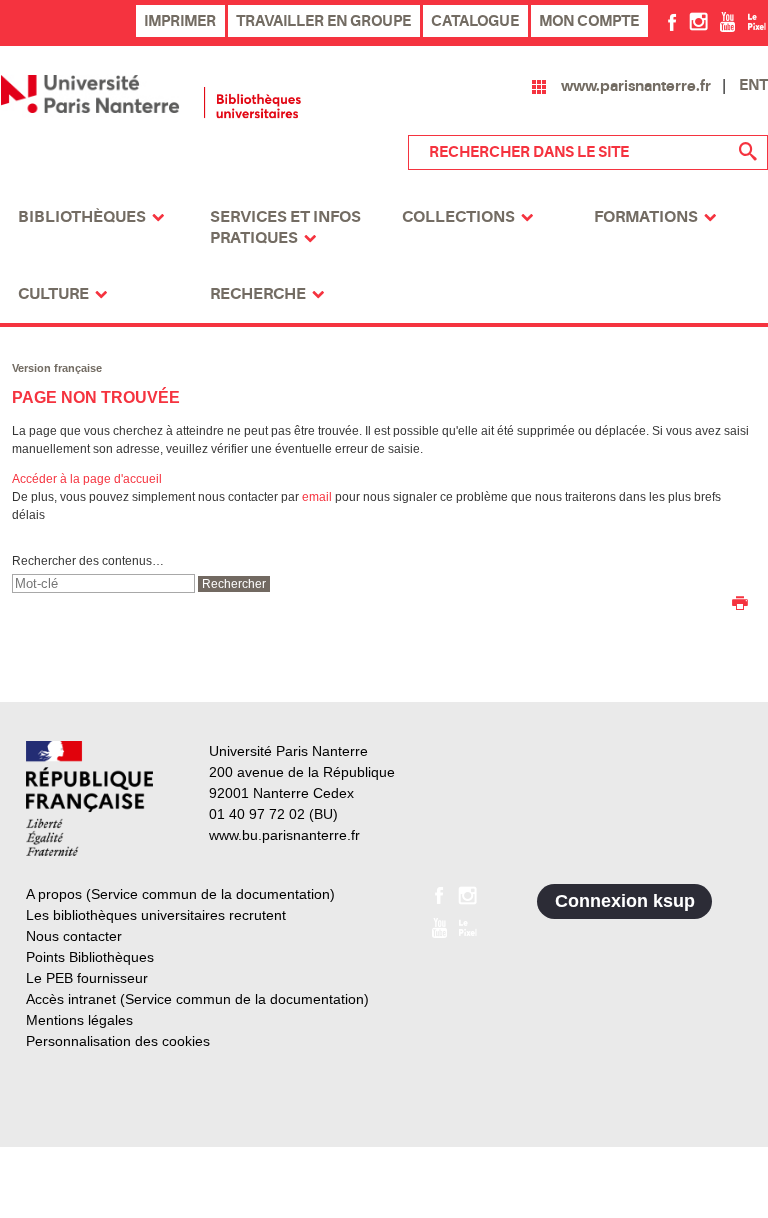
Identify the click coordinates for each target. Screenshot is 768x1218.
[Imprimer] (740, 605)
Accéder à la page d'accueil (87, 479)
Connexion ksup (625, 901)
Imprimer (180, 21)
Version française (57, 368)
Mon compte (589, 21)
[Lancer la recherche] (748, 152)
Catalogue (475, 21)
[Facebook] (672, 21)
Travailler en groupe (323, 21)
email (317, 497)
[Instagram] (698, 21)
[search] (103, 583)
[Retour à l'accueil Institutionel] (89, 798)
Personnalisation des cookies (118, 1041)
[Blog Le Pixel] (756, 21)
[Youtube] (727, 21)
